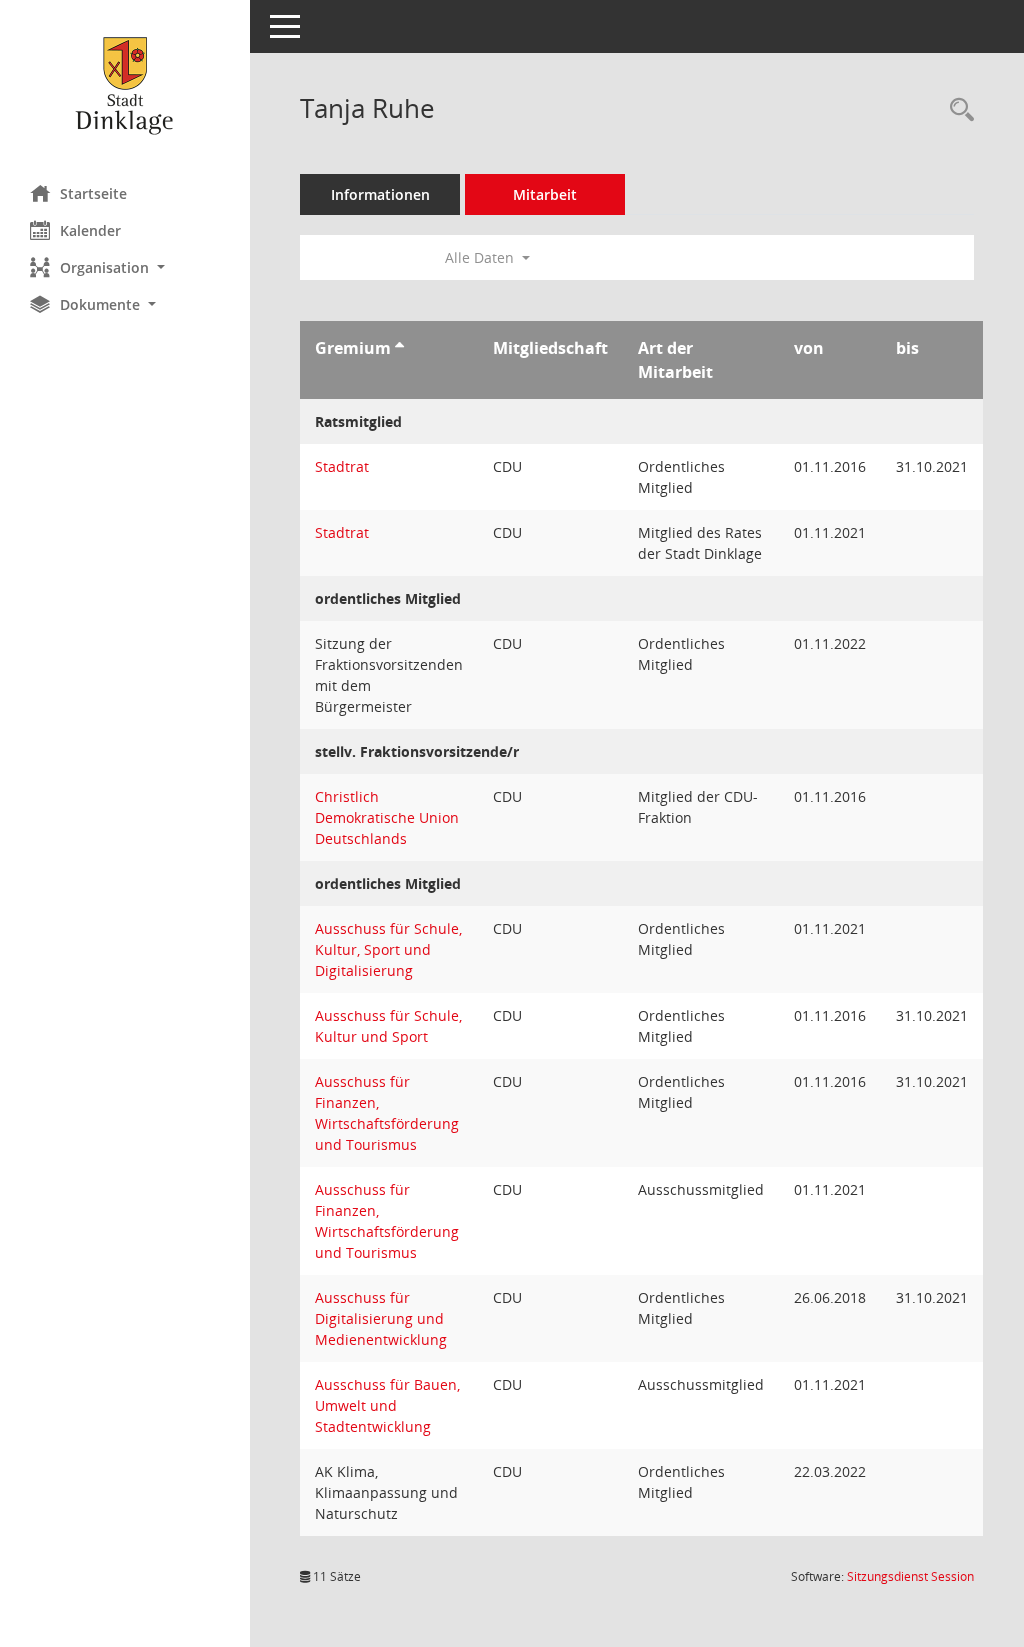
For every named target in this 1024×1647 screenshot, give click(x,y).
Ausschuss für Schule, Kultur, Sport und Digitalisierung (388, 949)
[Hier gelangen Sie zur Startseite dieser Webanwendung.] (125, 85)
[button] (125, 267)
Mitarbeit (545, 194)
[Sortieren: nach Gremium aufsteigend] (399, 348)
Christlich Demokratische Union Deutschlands (387, 817)
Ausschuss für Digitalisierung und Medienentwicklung (381, 1318)
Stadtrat (342, 466)
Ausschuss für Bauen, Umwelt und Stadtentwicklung (387, 1405)
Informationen (380, 194)
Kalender (90, 230)
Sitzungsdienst (910, 1576)
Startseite (93, 193)
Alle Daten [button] (481, 257)
